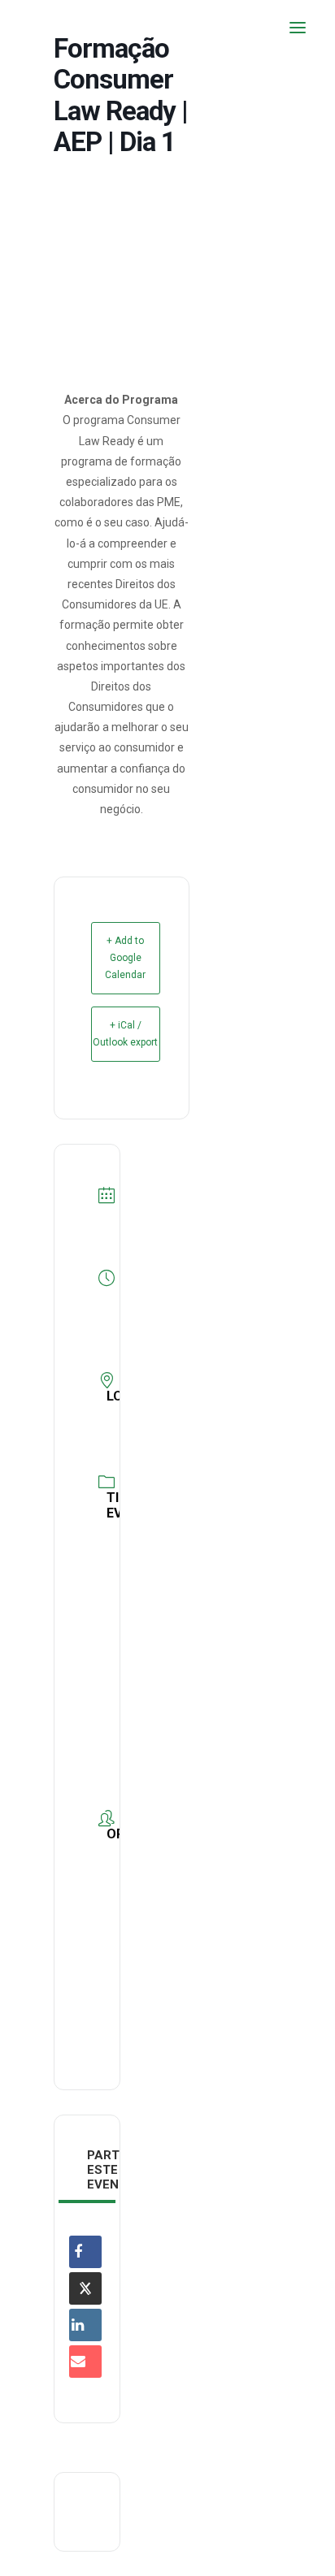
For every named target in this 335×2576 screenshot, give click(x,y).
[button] (298, 28)
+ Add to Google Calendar (125, 958)
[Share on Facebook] (85, 2252)
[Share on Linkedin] (85, 2325)
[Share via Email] (85, 2362)
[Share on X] (85, 2288)
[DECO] (48, 28)
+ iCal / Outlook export (125, 1034)
